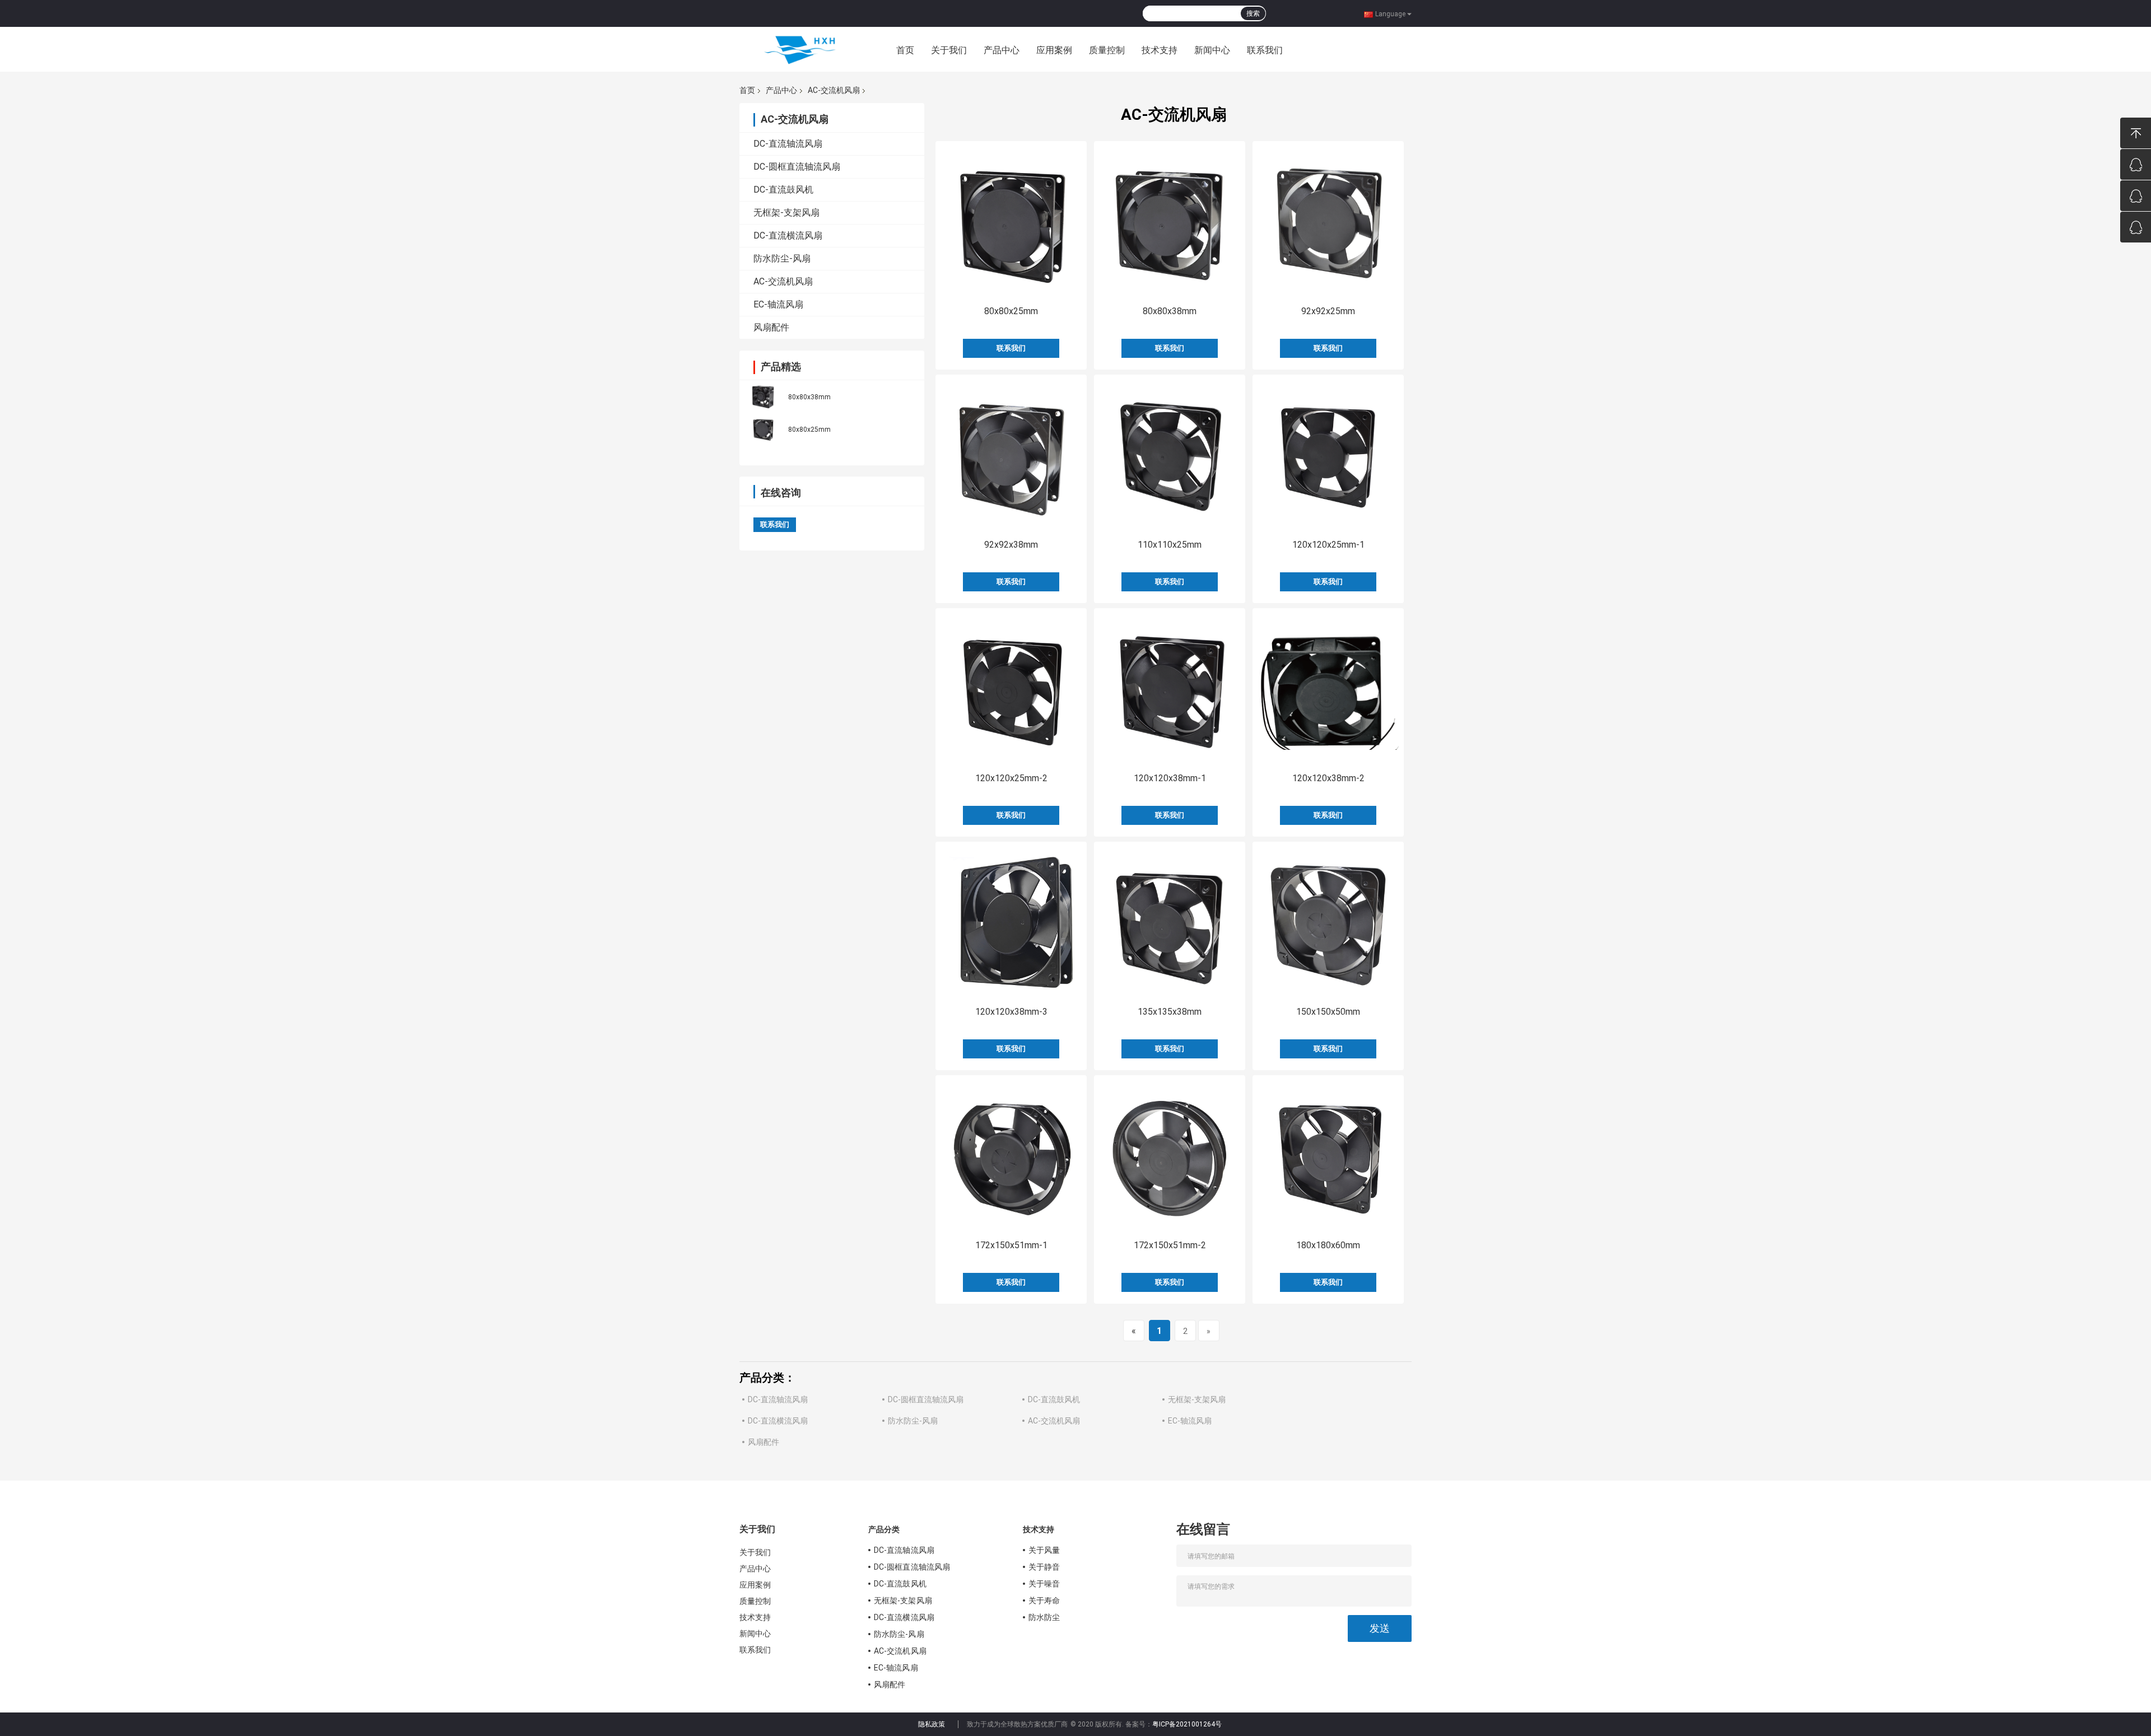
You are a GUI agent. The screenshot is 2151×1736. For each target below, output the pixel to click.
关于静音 (1044, 1567)
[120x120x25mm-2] (1011, 689)
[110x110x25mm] (1170, 455)
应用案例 (1054, 50)
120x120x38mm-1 (1170, 778)
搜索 (1253, 13)
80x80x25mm (809, 430)
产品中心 (1002, 50)
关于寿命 (1044, 1600)
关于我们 (949, 50)
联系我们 (1265, 50)
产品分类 (884, 1529)
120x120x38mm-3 (1011, 1012)
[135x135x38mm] (1170, 922)
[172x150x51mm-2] (1170, 1156)
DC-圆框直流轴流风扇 (797, 167)
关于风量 (1044, 1550)
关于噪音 (1044, 1584)
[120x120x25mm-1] (1328, 455)
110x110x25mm (1170, 545)
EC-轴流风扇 (778, 304)
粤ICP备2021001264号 (1187, 1724)
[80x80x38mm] (763, 396)
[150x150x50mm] (1328, 922)
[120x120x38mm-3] (1011, 922)
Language (1390, 13)
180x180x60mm (1328, 1245)
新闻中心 (1212, 50)
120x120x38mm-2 (1328, 778)
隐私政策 (932, 1724)
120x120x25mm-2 (1011, 778)
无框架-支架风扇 (786, 213)
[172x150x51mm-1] (1011, 1156)
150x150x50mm (1328, 1012)
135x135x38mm (1170, 1012)
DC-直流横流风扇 (788, 235)
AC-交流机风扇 (834, 90)
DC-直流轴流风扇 (788, 144)
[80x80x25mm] (763, 428)
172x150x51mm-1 (1011, 1245)
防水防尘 (1044, 1617)
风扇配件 (771, 327)
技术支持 (1160, 50)
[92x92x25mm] (1328, 222)
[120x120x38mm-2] (1328, 689)
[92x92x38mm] (1011, 455)
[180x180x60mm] (1328, 1156)
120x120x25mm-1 (1328, 545)
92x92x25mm (1328, 311)
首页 (905, 50)
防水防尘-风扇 (782, 258)
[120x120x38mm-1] (1170, 689)
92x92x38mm (1011, 545)
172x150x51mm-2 (1170, 1245)
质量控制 (1107, 50)
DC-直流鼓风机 (783, 190)
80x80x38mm (809, 397)
